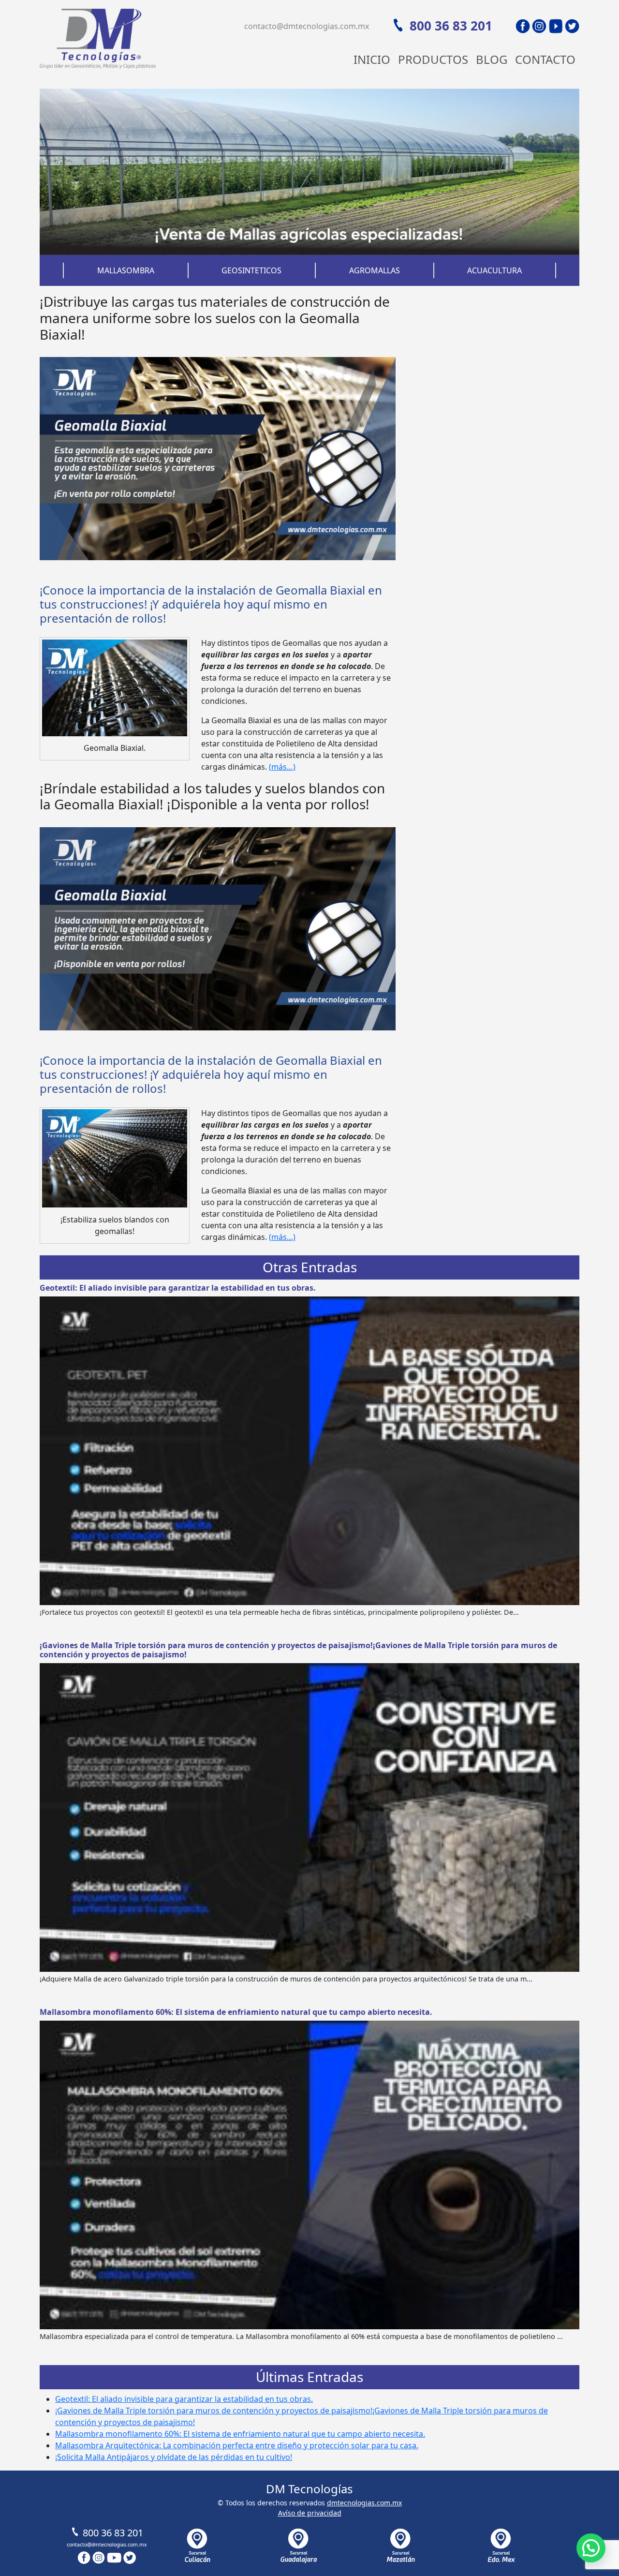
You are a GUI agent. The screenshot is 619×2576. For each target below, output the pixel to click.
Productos (433, 59)
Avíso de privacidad (310, 2513)
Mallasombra (126, 270)
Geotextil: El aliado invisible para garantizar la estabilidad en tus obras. (178, 1288)
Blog (492, 59)
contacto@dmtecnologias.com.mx (307, 26)
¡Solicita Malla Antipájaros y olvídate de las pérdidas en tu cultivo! (174, 2457)
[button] (591, 2548)
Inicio (372, 59)
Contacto (545, 59)
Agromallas (375, 270)
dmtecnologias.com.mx (364, 2503)
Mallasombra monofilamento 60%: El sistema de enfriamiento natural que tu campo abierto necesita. (236, 2012)
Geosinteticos (251, 270)
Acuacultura (494, 270)
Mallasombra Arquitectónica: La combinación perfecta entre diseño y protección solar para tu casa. (237, 2445)
